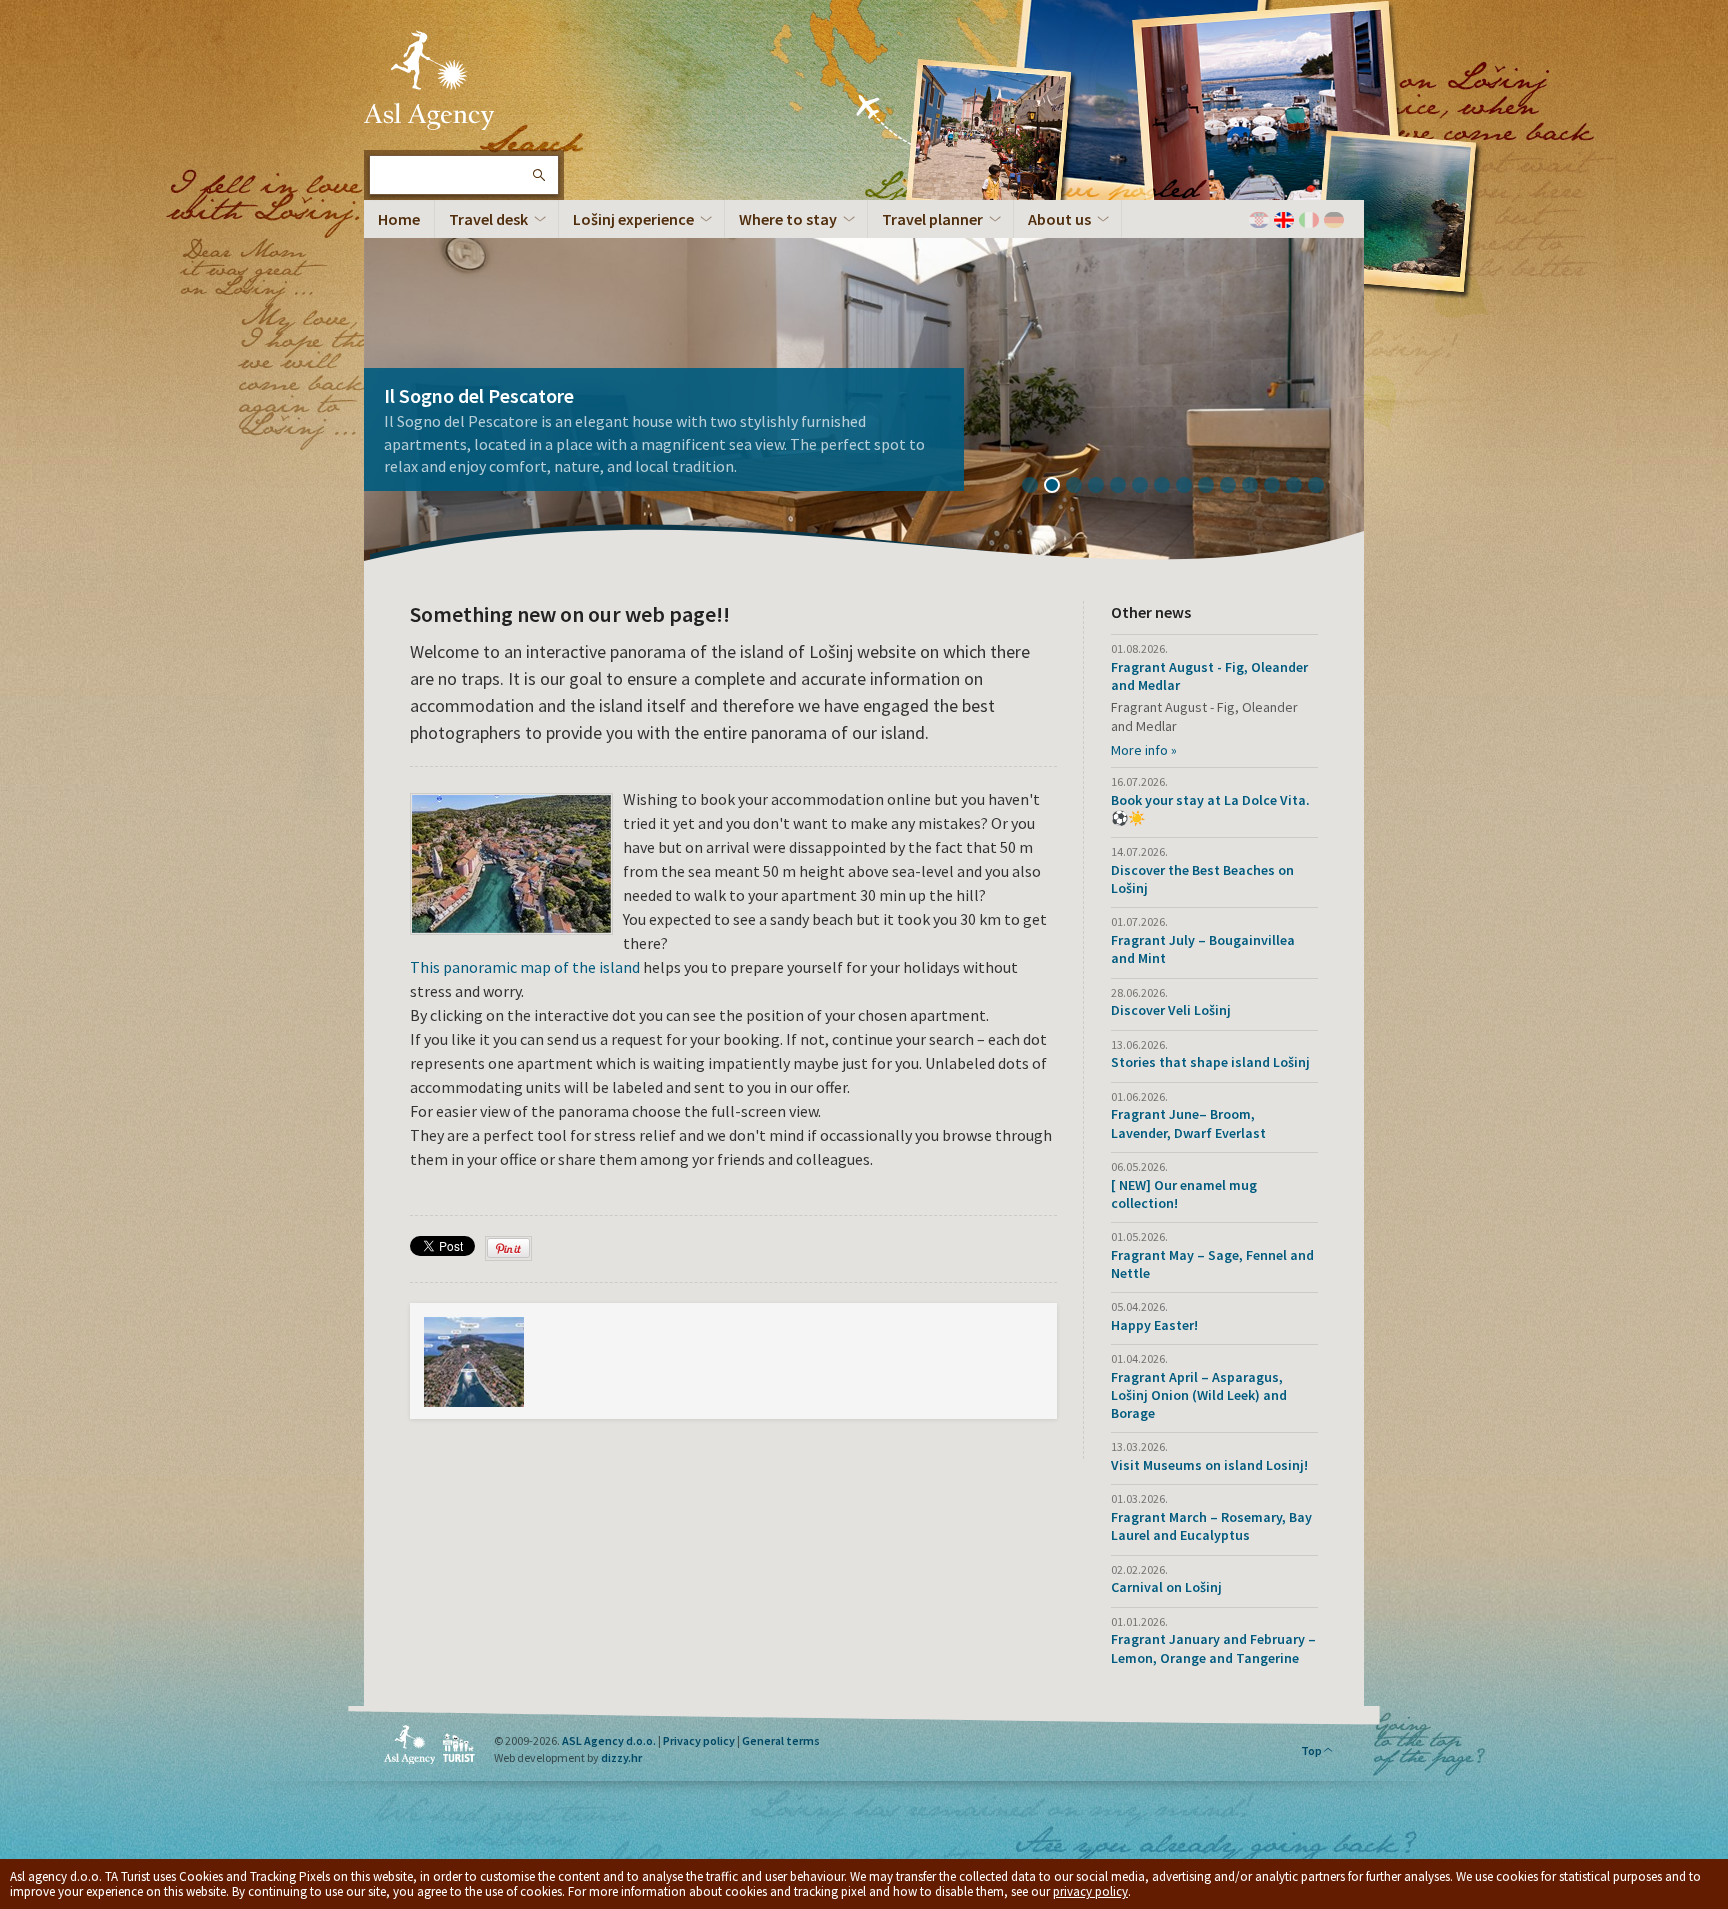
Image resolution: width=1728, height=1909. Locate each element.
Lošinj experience (633, 219)
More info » (1144, 750)
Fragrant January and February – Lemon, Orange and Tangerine (1213, 1648)
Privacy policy (699, 1740)
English (1284, 220)
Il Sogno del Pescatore (479, 395)
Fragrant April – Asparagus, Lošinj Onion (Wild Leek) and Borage (1199, 1395)
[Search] (538, 175)
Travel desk (488, 219)
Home (399, 219)
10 (1235, 487)
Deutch (1334, 220)
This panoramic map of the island (526, 967)
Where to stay (788, 219)
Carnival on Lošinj (1166, 1587)
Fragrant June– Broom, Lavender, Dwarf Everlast (1188, 1123)
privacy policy (1090, 1891)
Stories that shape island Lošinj (1210, 1062)
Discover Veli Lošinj (1171, 1010)
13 (1301, 487)
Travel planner (932, 219)
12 (1279, 487)
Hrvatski (1259, 220)
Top (1311, 1750)
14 (1323, 487)
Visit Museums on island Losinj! (1209, 1465)
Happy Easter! (1154, 1325)
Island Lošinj (429, 80)
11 (1257, 487)
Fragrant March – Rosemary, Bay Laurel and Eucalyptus (1211, 1526)
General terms (781, 1740)
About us (1059, 219)
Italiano (1309, 220)
